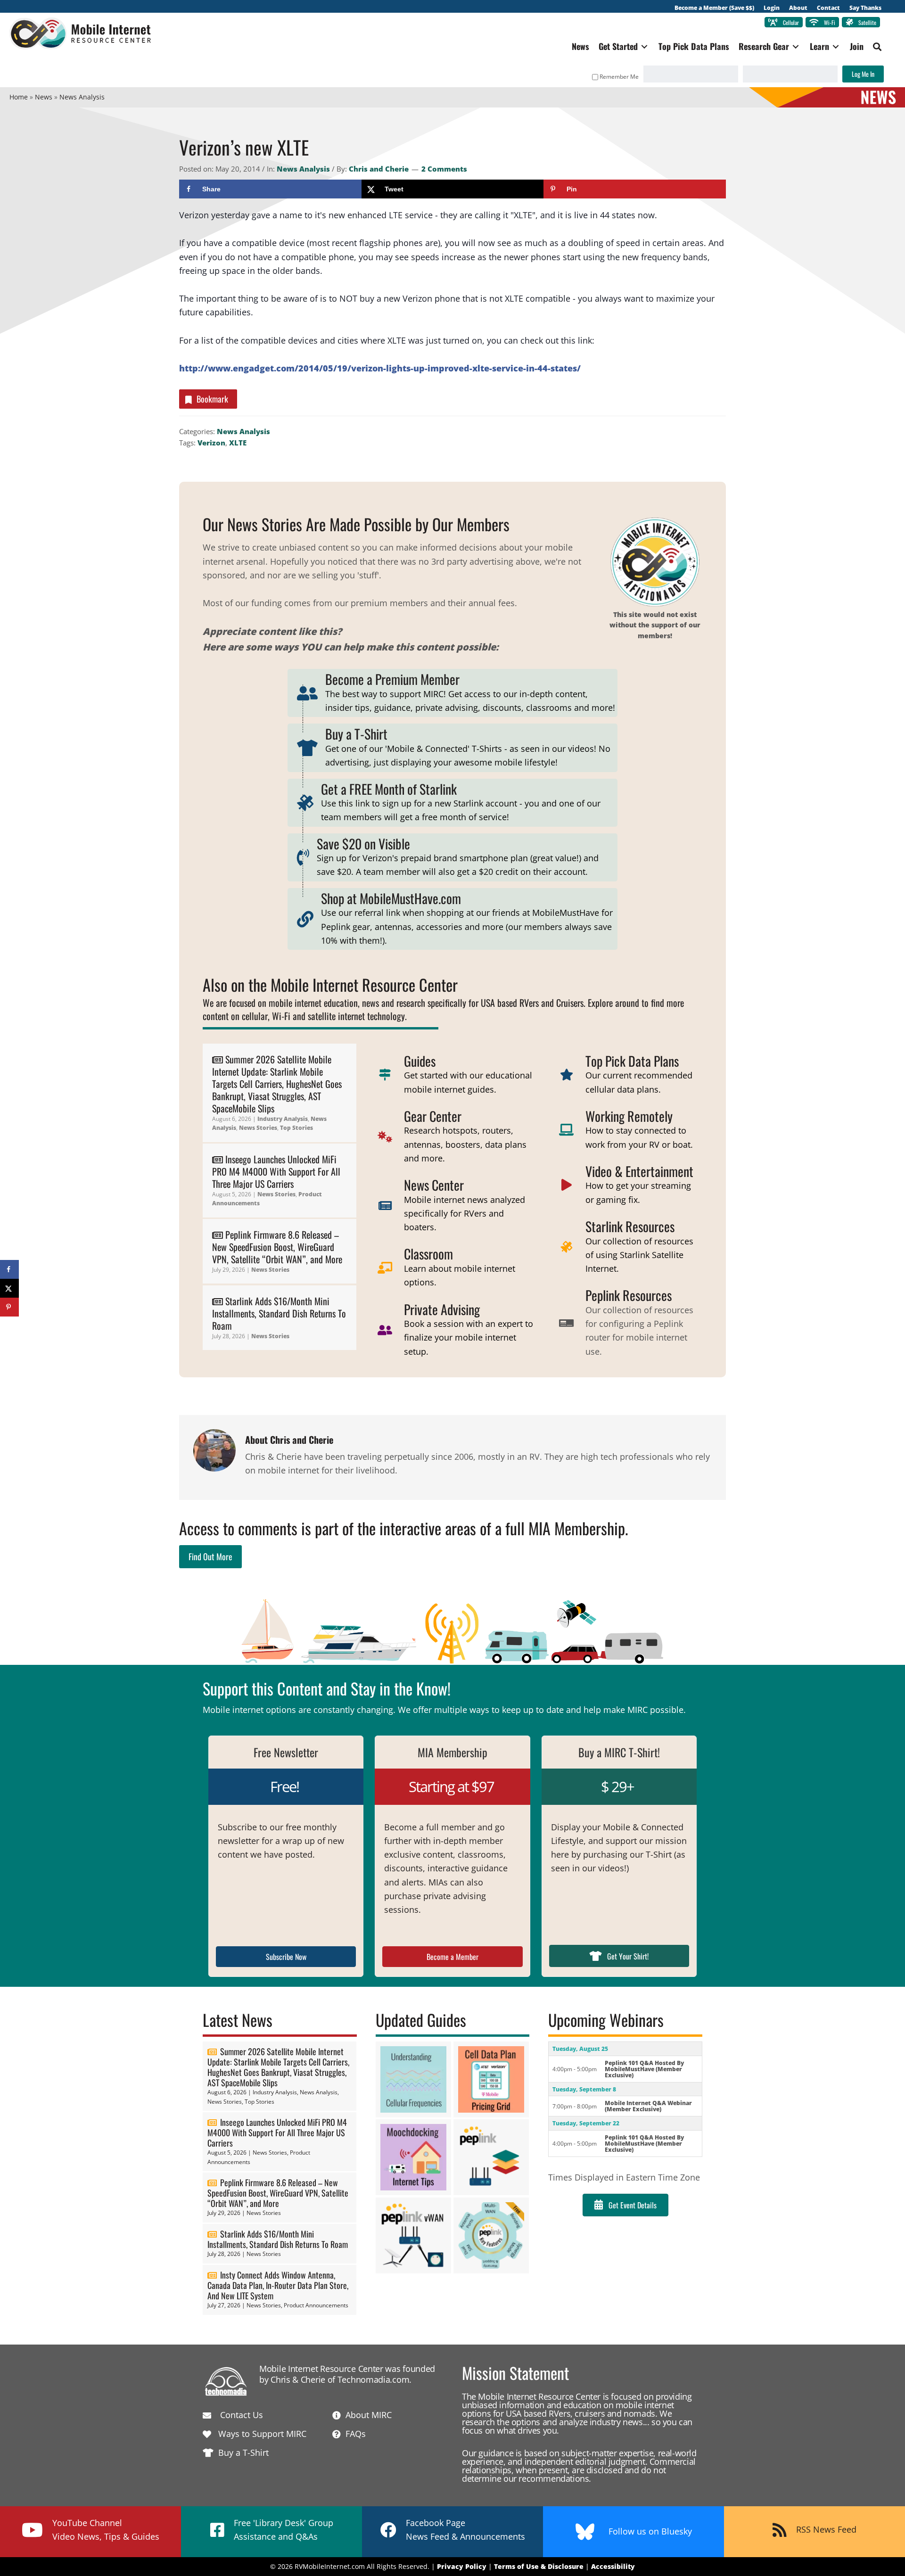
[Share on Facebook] (9, 1269)
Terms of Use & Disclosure (539, 2566)
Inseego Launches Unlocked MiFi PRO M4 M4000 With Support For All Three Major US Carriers (276, 1171)
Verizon (211, 443)
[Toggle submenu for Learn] (836, 46)
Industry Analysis (283, 1119)
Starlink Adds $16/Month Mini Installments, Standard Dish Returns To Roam (279, 1313)
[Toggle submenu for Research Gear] (796, 46)
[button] (877, 47)
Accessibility (613, 2566)
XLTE (238, 443)
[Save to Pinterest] (9, 1307)
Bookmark (212, 399)
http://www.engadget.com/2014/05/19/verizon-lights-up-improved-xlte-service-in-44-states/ (380, 368)
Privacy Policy (462, 2566)
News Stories (258, 1128)
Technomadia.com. (374, 2379)
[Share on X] (9, 1288)
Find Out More (210, 1556)
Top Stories (296, 1128)
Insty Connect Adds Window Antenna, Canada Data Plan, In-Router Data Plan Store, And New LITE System (278, 2285)
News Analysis (303, 169)
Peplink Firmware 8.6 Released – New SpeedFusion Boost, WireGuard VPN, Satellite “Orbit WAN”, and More (277, 1247)
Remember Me (619, 77)
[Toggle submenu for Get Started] (644, 46)
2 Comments (444, 169)
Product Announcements (316, 2305)
